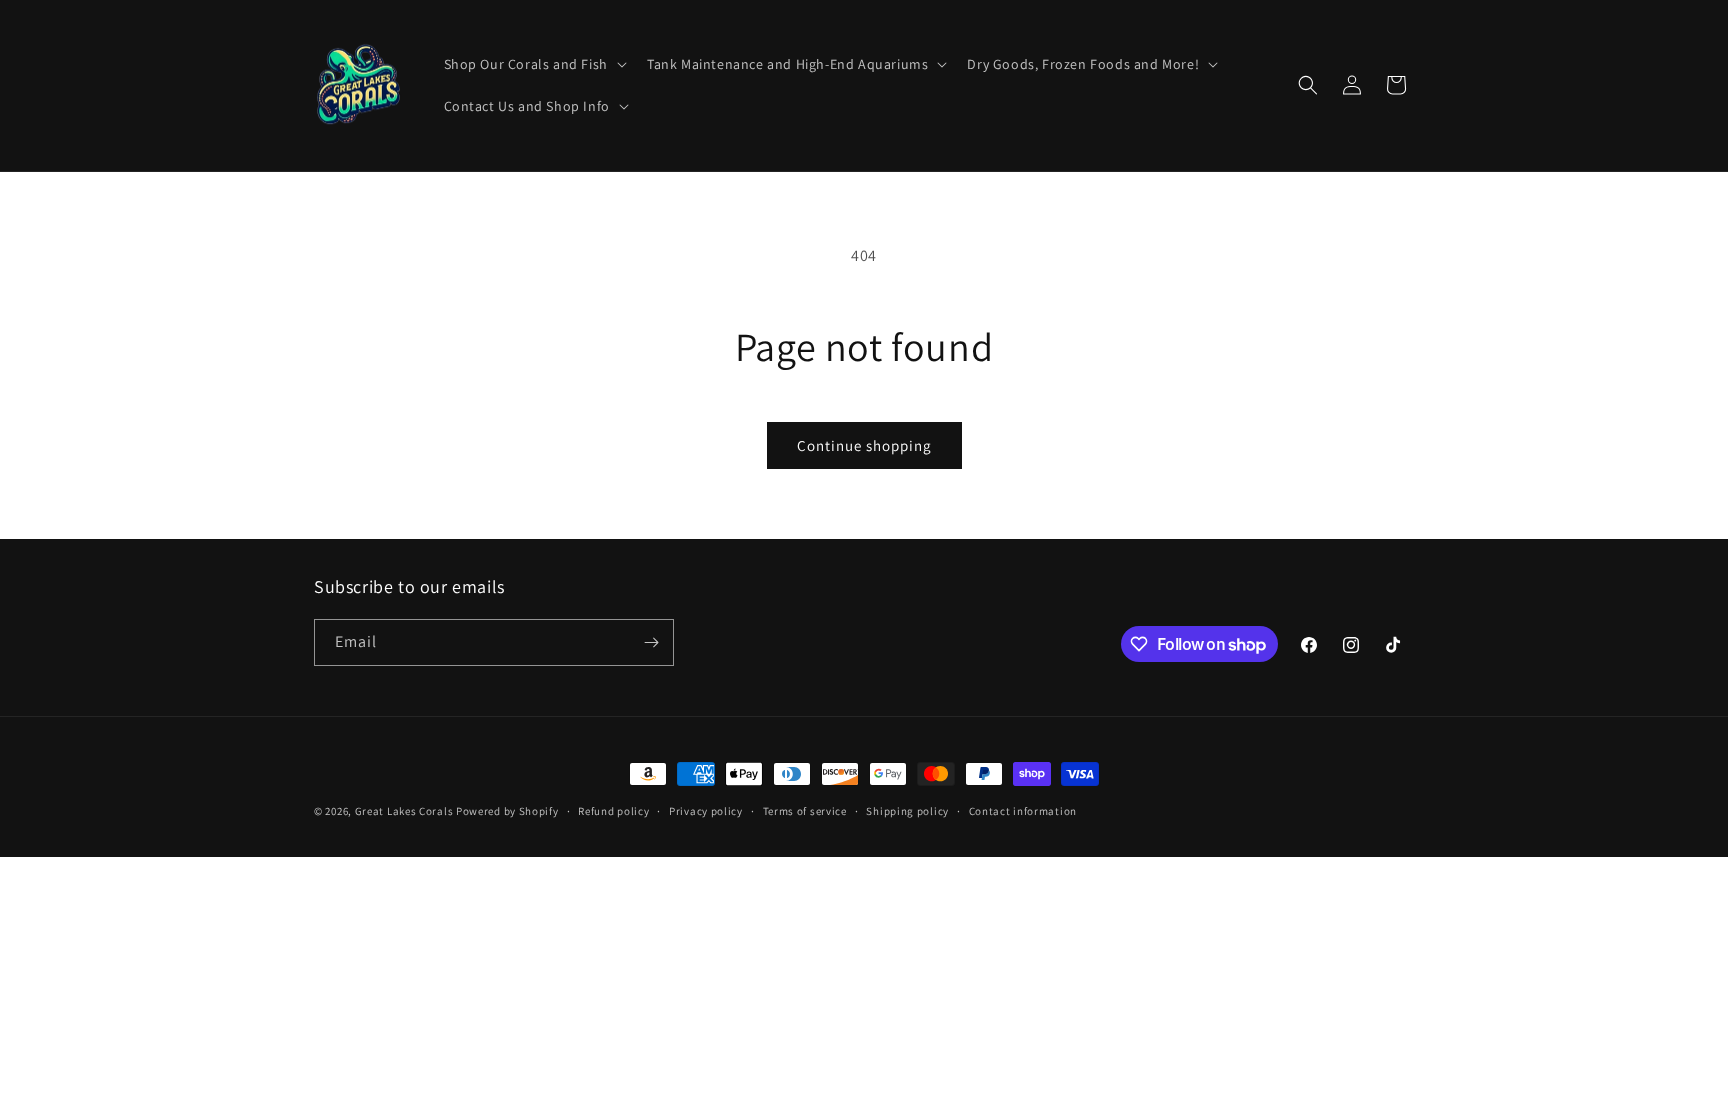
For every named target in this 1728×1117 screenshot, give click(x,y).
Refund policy (613, 811)
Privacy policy (706, 811)
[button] (533, 64)
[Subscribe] (651, 642)
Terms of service (805, 811)
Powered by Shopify (507, 811)
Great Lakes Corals (404, 811)
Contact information (1023, 811)
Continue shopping (864, 445)
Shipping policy (907, 811)
